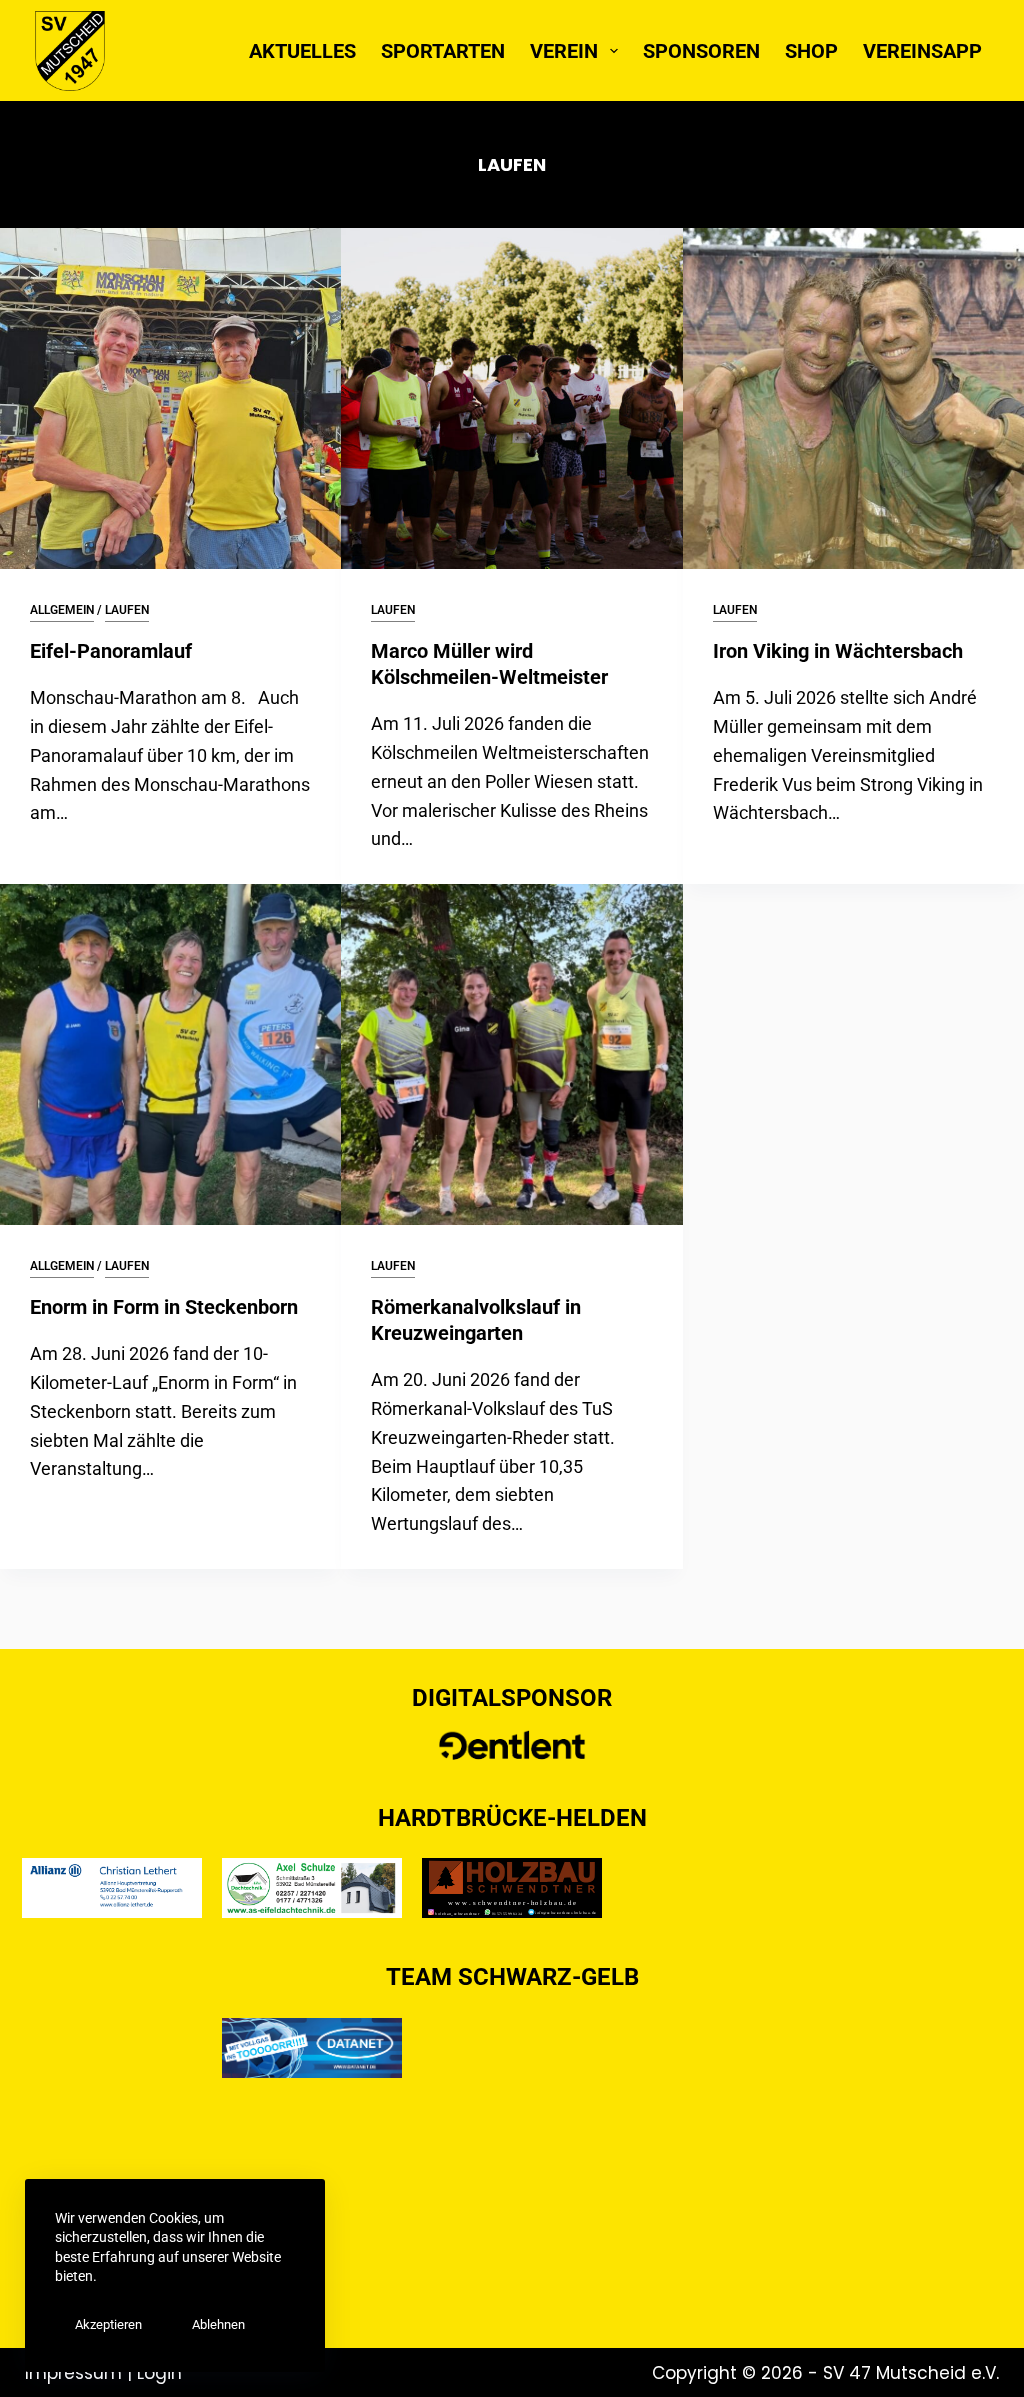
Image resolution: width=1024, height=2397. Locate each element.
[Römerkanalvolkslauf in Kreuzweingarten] (511, 1054)
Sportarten (443, 51)
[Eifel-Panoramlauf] (170, 398)
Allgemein (62, 610)
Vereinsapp (922, 51)
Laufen (127, 610)
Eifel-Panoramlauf (111, 651)
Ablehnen (218, 2324)
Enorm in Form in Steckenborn (164, 1307)
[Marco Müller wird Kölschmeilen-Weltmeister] (511, 398)
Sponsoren (701, 51)
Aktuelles (302, 51)
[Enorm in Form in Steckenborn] (170, 1054)
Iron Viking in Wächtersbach (838, 651)
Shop (811, 51)
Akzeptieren (108, 2324)
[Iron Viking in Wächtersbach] (853, 398)
